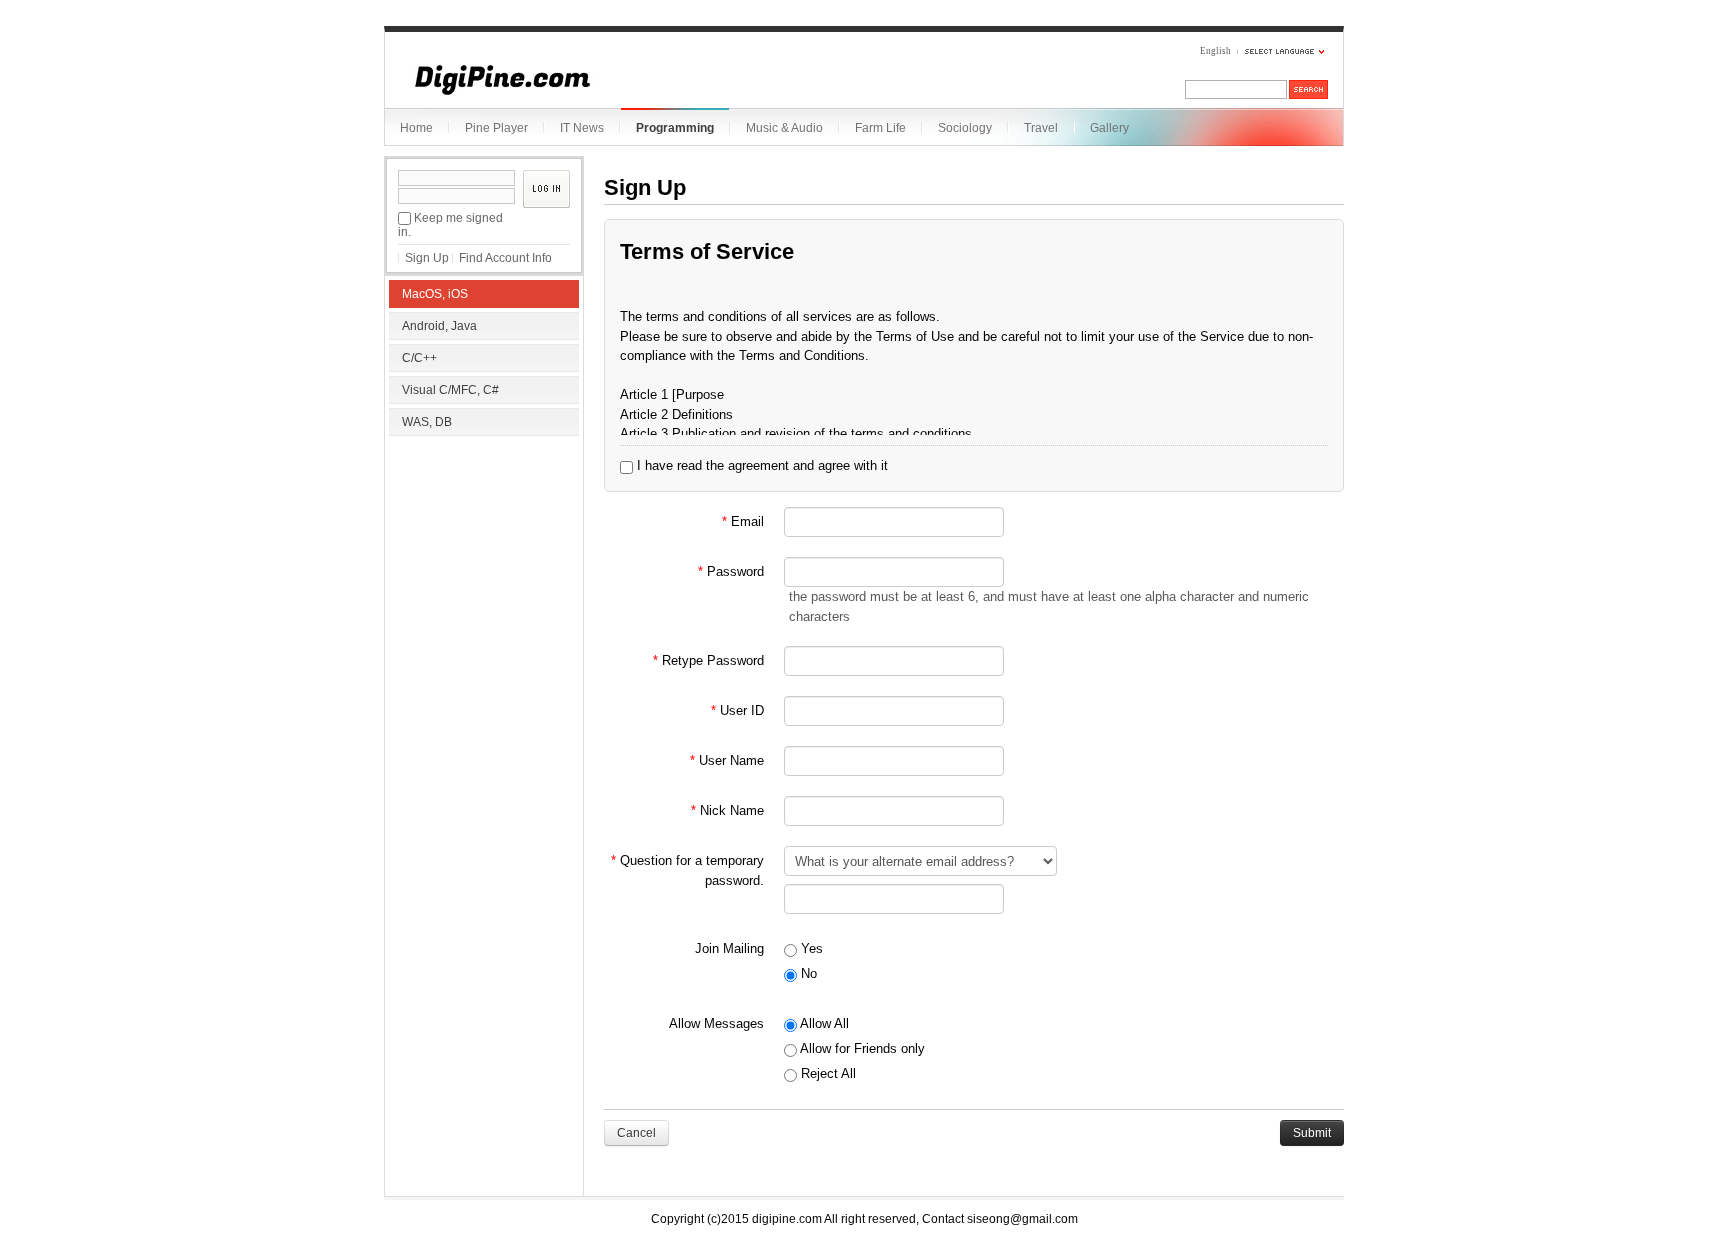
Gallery (1109, 128)
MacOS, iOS (435, 294)
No (807, 973)
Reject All (826, 1073)
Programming (675, 128)
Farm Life (880, 128)
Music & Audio (784, 128)
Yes (810, 948)
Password (731, 571)
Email (743, 521)
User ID (737, 710)
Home (416, 128)
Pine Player (496, 128)
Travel (1041, 128)
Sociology (965, 128)
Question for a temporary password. (687, 870)
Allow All (823, 1023)
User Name (727, 760)
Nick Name (727, 810)
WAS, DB (427, 422)
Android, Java (439, 326)
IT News (582, 128)
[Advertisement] (484, 570)
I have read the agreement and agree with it (760, 465)
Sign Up (427, 258)
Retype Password (708, 660)
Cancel (636, 1133)
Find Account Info (505, 258)
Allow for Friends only (861, 1048)
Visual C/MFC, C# (450, 390)
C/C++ (419, 358)
